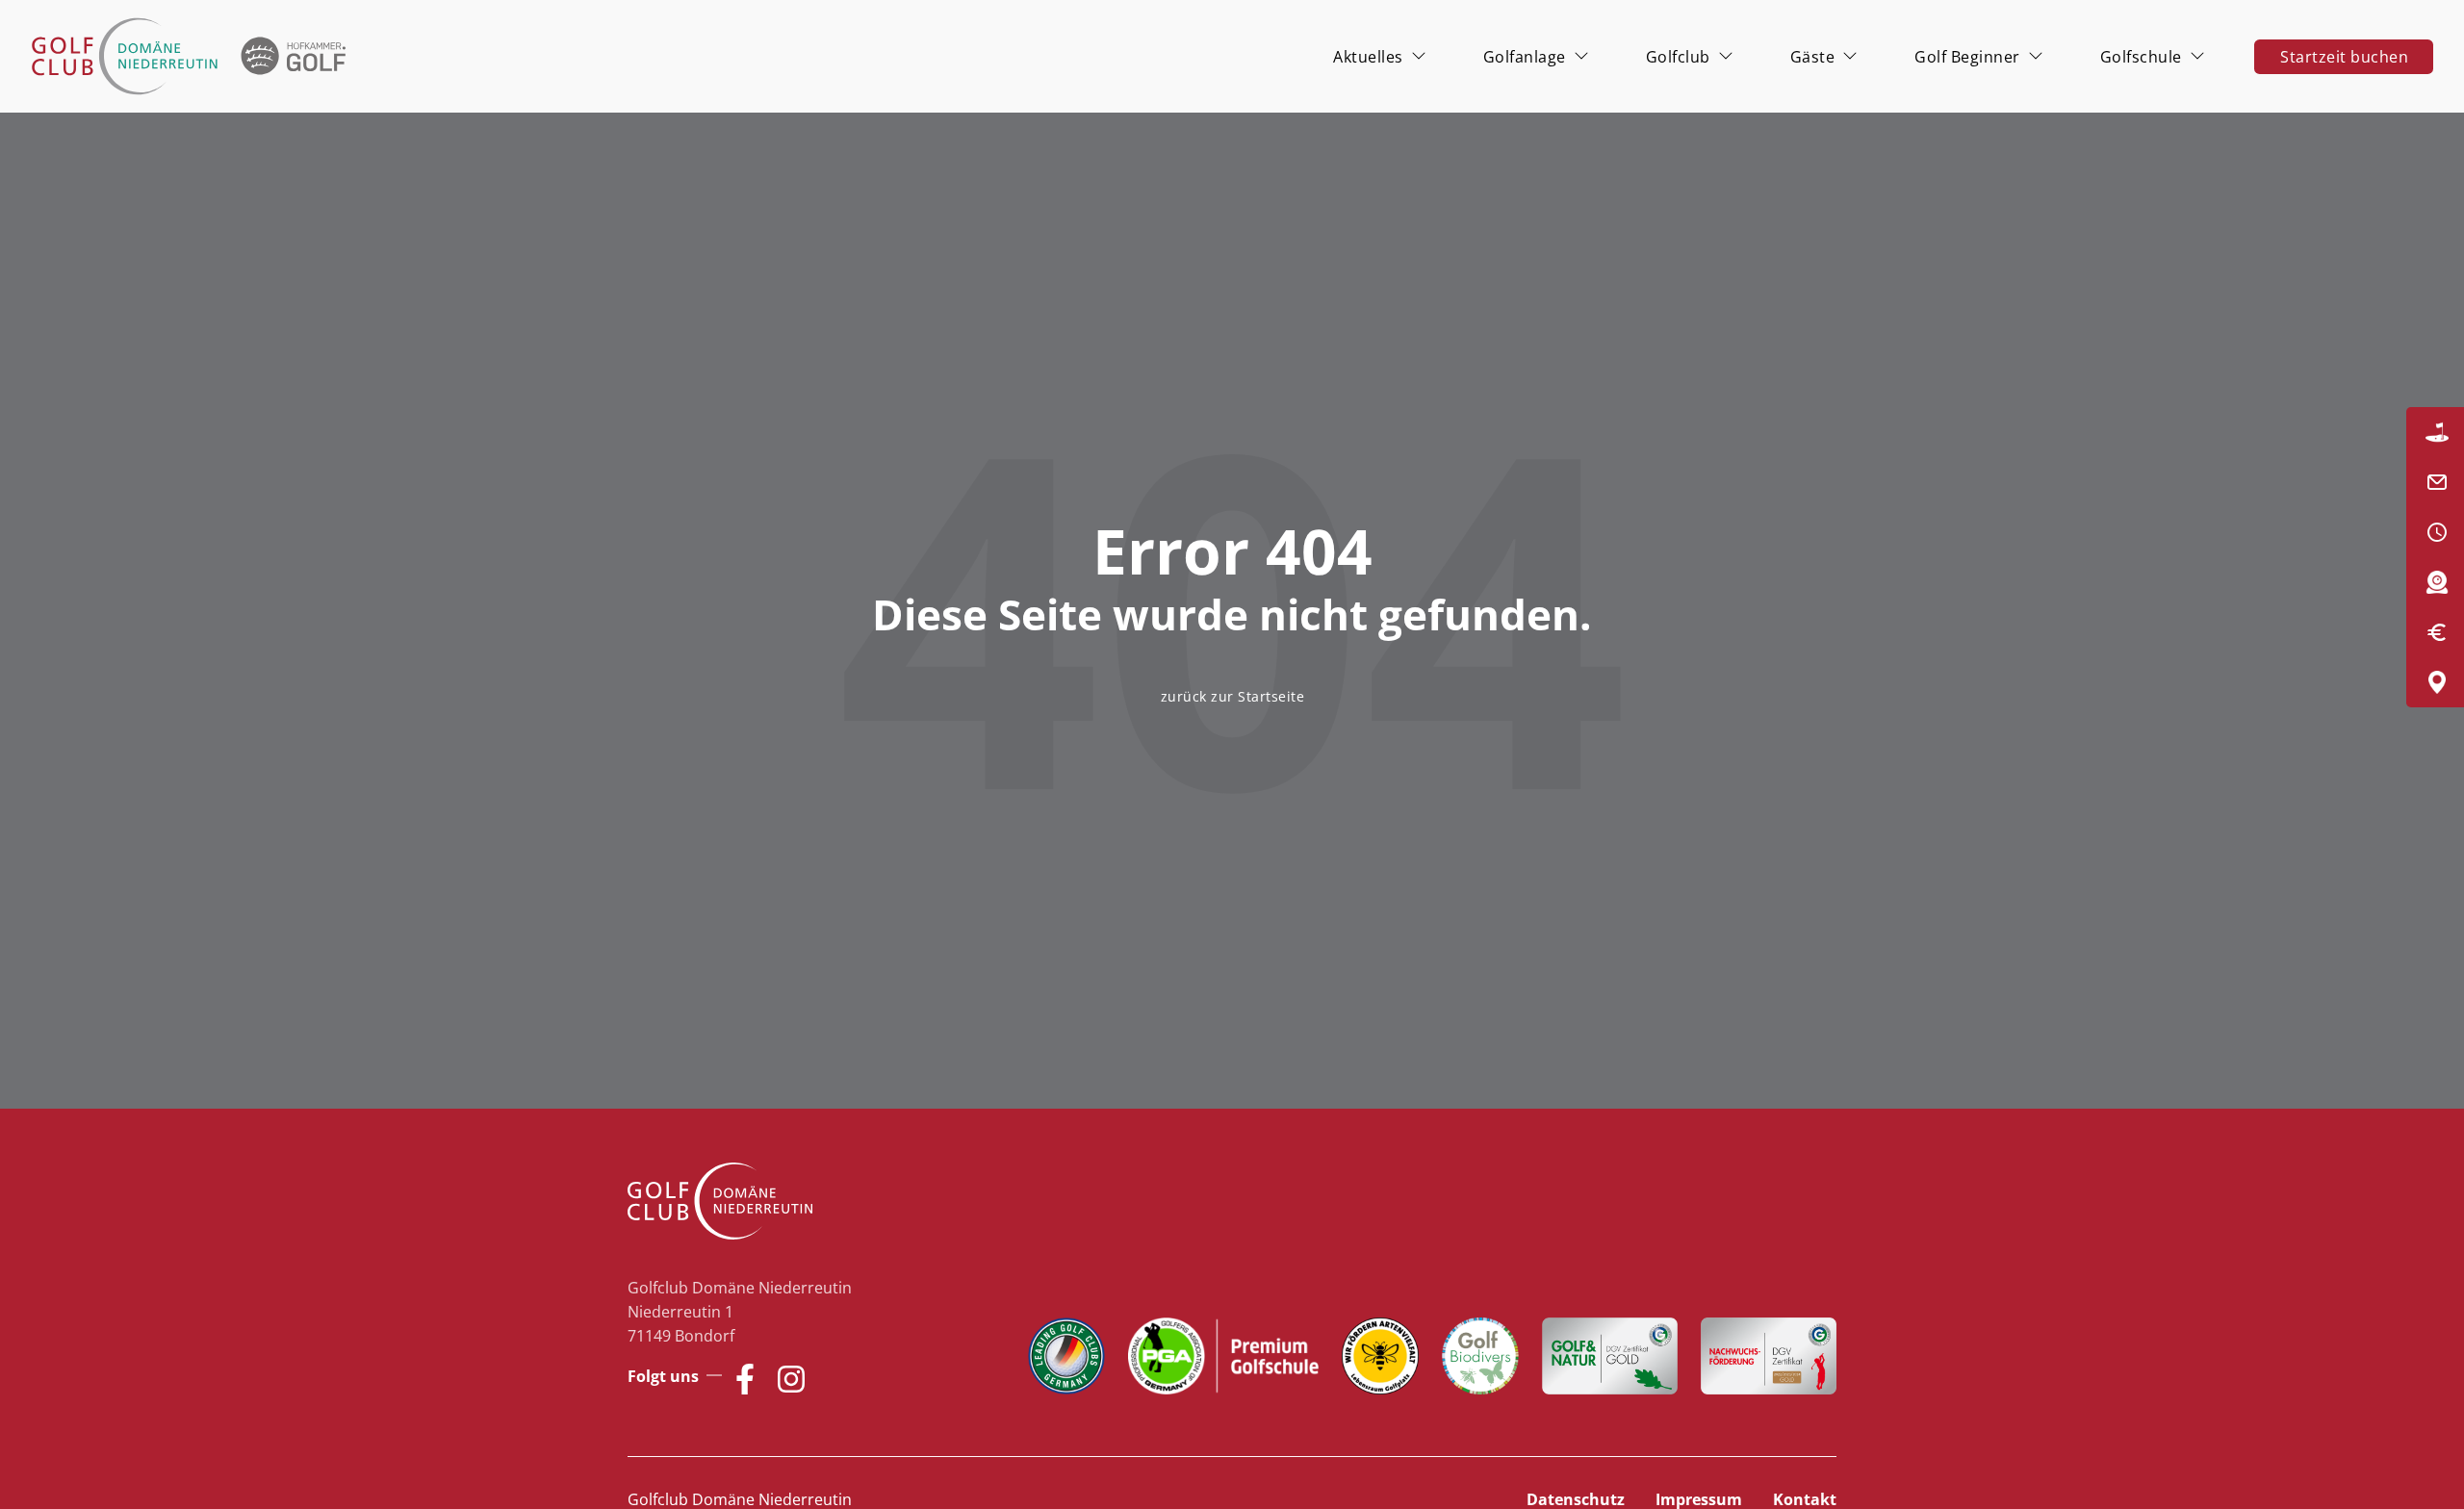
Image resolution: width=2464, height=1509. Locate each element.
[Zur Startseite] (192, 56)
